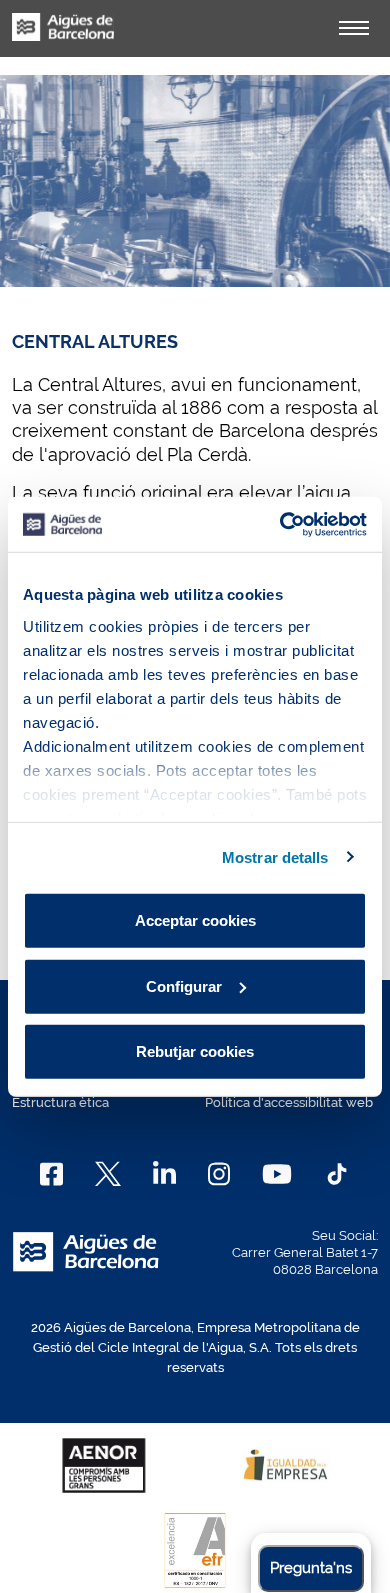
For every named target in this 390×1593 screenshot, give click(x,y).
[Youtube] (276, 1174)
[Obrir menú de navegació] (354, 28)
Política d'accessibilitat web (289, 1102)
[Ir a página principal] (63, 38)
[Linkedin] (164, 1174)
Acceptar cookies (195, 920)
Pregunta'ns (311, 1568)
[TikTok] (337, 1174)
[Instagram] (219, 1174)
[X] (108, 1174)
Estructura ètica (60, 1102)
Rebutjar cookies (195, 1051)
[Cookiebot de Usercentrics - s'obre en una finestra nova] (280, 524)
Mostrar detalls (275, 856)
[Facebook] (51, 1174)
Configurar (184, 985)
